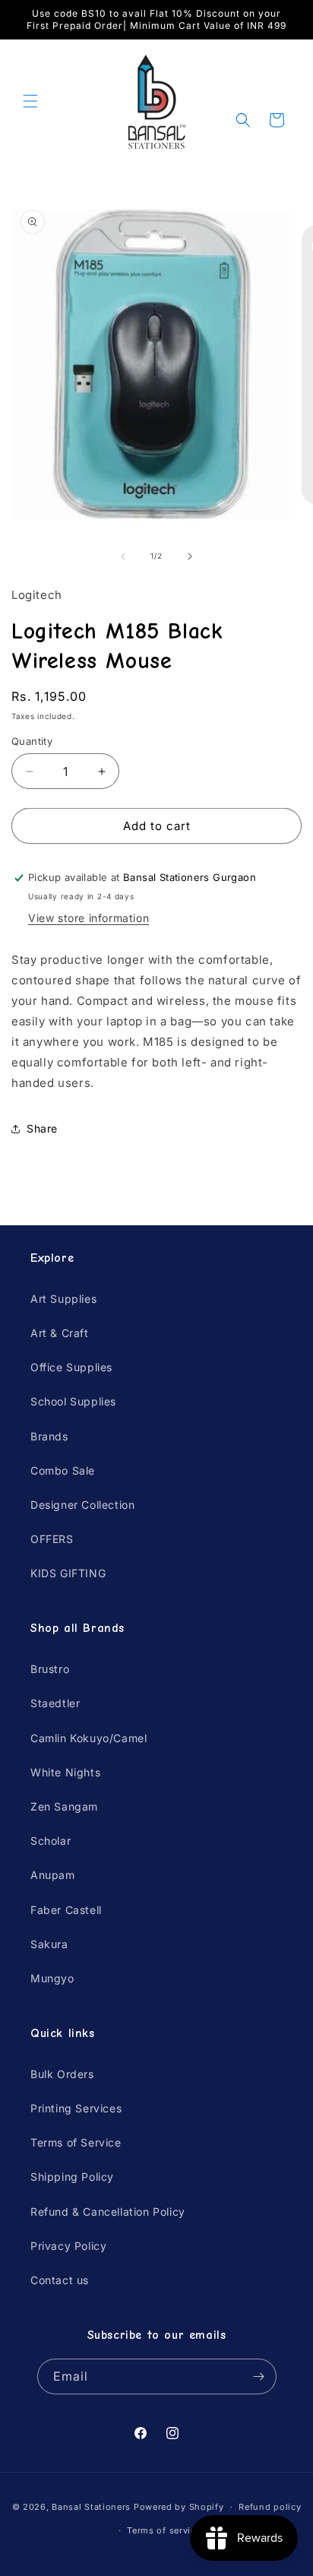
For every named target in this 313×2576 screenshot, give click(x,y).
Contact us (60, 2280)
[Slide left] (123, 556)
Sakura (49, 1944)
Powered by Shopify (179, 2507)
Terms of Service (76, 2142)
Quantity (32, 741)
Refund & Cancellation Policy (108, 2212)
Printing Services (76, 2108)
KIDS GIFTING (68, 1573)
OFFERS (52, 1539)
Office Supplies (71, 1367)
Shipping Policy (72, 2177)
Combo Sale (63, 1470)
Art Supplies (63, 1299)
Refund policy (270, 2507)
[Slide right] (190, 556)
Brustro (50, 1669)
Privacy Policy (68, 2246)
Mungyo (52, 1978)
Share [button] (42, 1128)
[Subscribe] (259, 2376)
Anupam (53, 1875)
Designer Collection (82, 1505)
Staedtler (55, 1703)
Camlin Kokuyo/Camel (89, 1738)
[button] (30, 101)
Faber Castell (66, 1910)
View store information (89, 918)
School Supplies (73, 1401)
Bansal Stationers (91, 2507)
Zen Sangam (64, 1806)
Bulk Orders (62, 2074)
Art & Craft (60, 1333)
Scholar (51, 1841)
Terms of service (164, 2530)
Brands (49, 1436)
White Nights (65, 1772)
